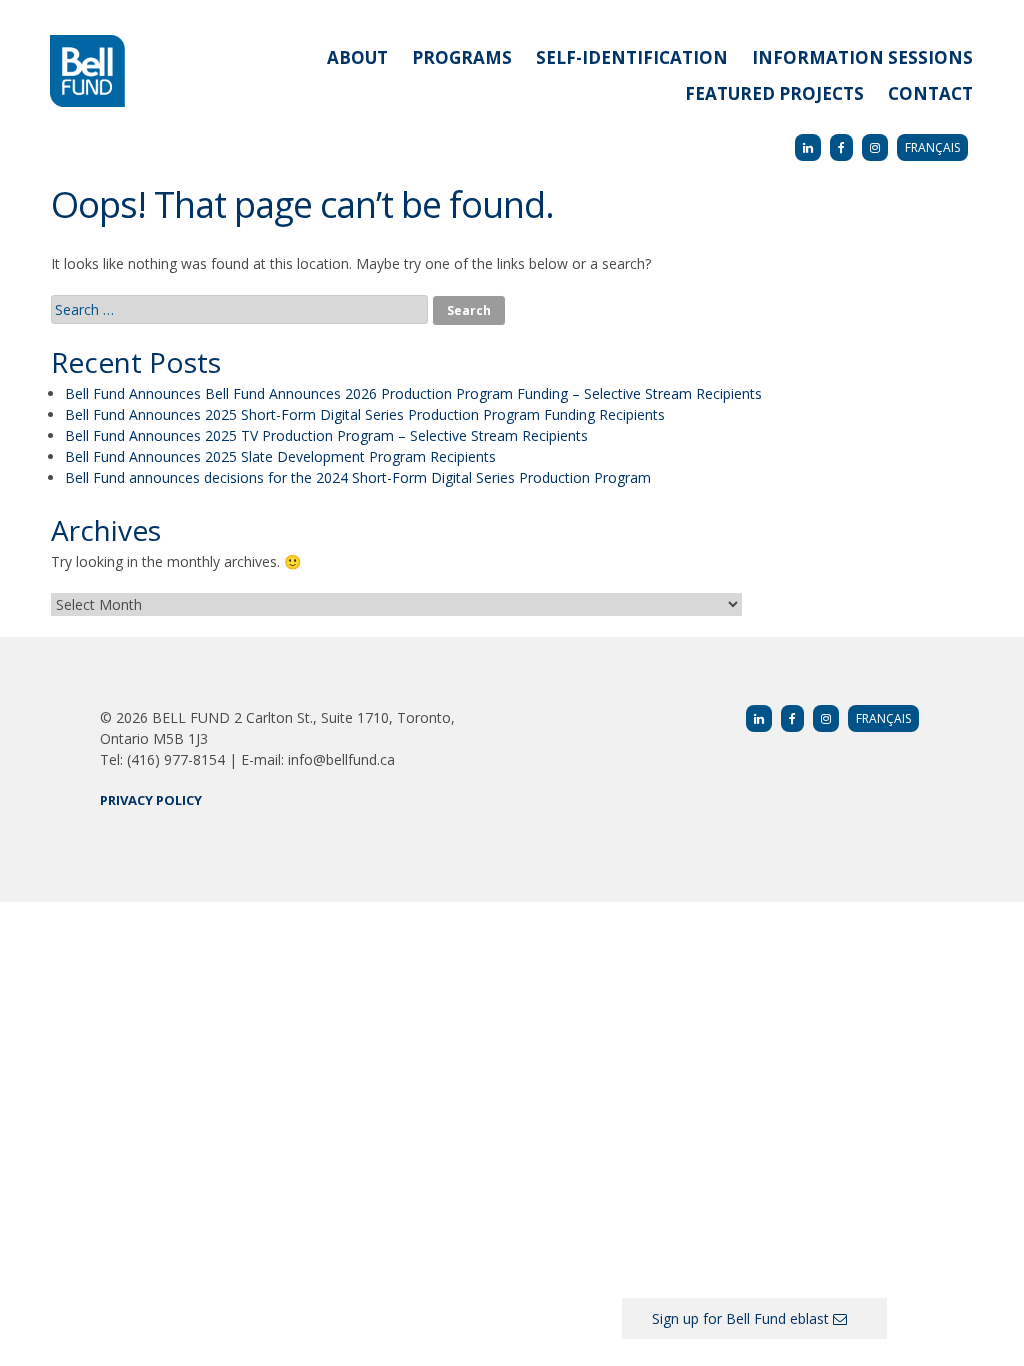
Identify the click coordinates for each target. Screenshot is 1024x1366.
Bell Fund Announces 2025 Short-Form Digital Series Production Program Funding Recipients (365, 414)
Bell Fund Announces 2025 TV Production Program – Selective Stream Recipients (326, 435)
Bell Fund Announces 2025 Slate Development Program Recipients (280, 456)
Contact (930, 93)
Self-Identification (632, 57)
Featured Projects (774, 93)
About (357, 57)
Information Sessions (862, 57)
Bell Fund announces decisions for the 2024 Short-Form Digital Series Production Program (358, 477)
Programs (462, 57)
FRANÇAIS (932, 147)
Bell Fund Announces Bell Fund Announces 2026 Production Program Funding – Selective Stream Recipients (413, 393)
